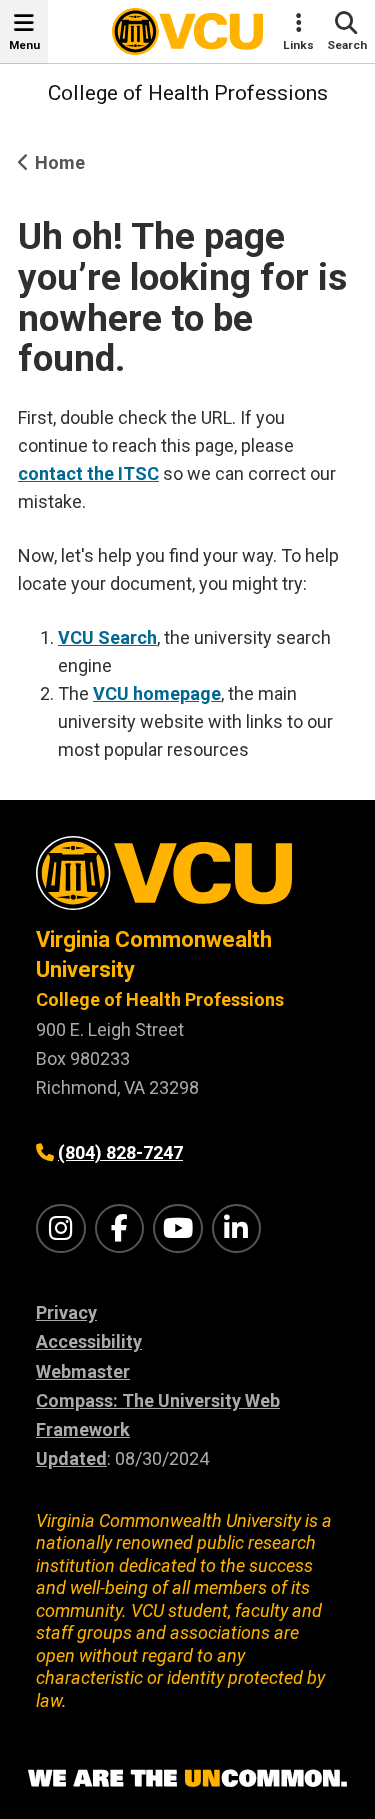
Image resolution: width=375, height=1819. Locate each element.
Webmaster (83, 1371)
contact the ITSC (88, 473)
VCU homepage (157, 693)
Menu (24, 45)
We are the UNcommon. (187, 1779)
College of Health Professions (188, 93)
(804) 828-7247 (120, 1152)
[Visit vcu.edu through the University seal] (187, 880)
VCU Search (107, 637)
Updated (71, 1458)
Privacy (66, 1312)
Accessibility (89, 1341)
